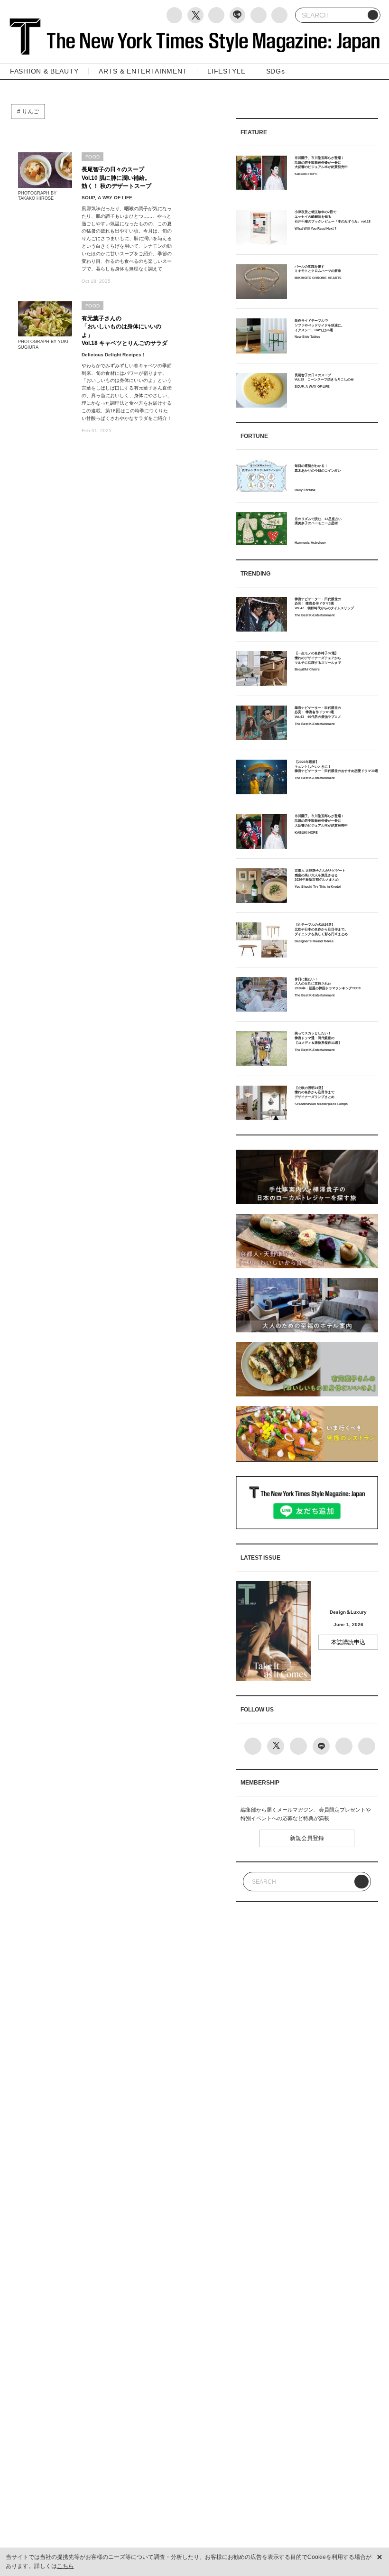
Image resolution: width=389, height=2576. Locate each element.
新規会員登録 (307, 1838)
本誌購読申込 (348, 1642)
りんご (30, 112)
